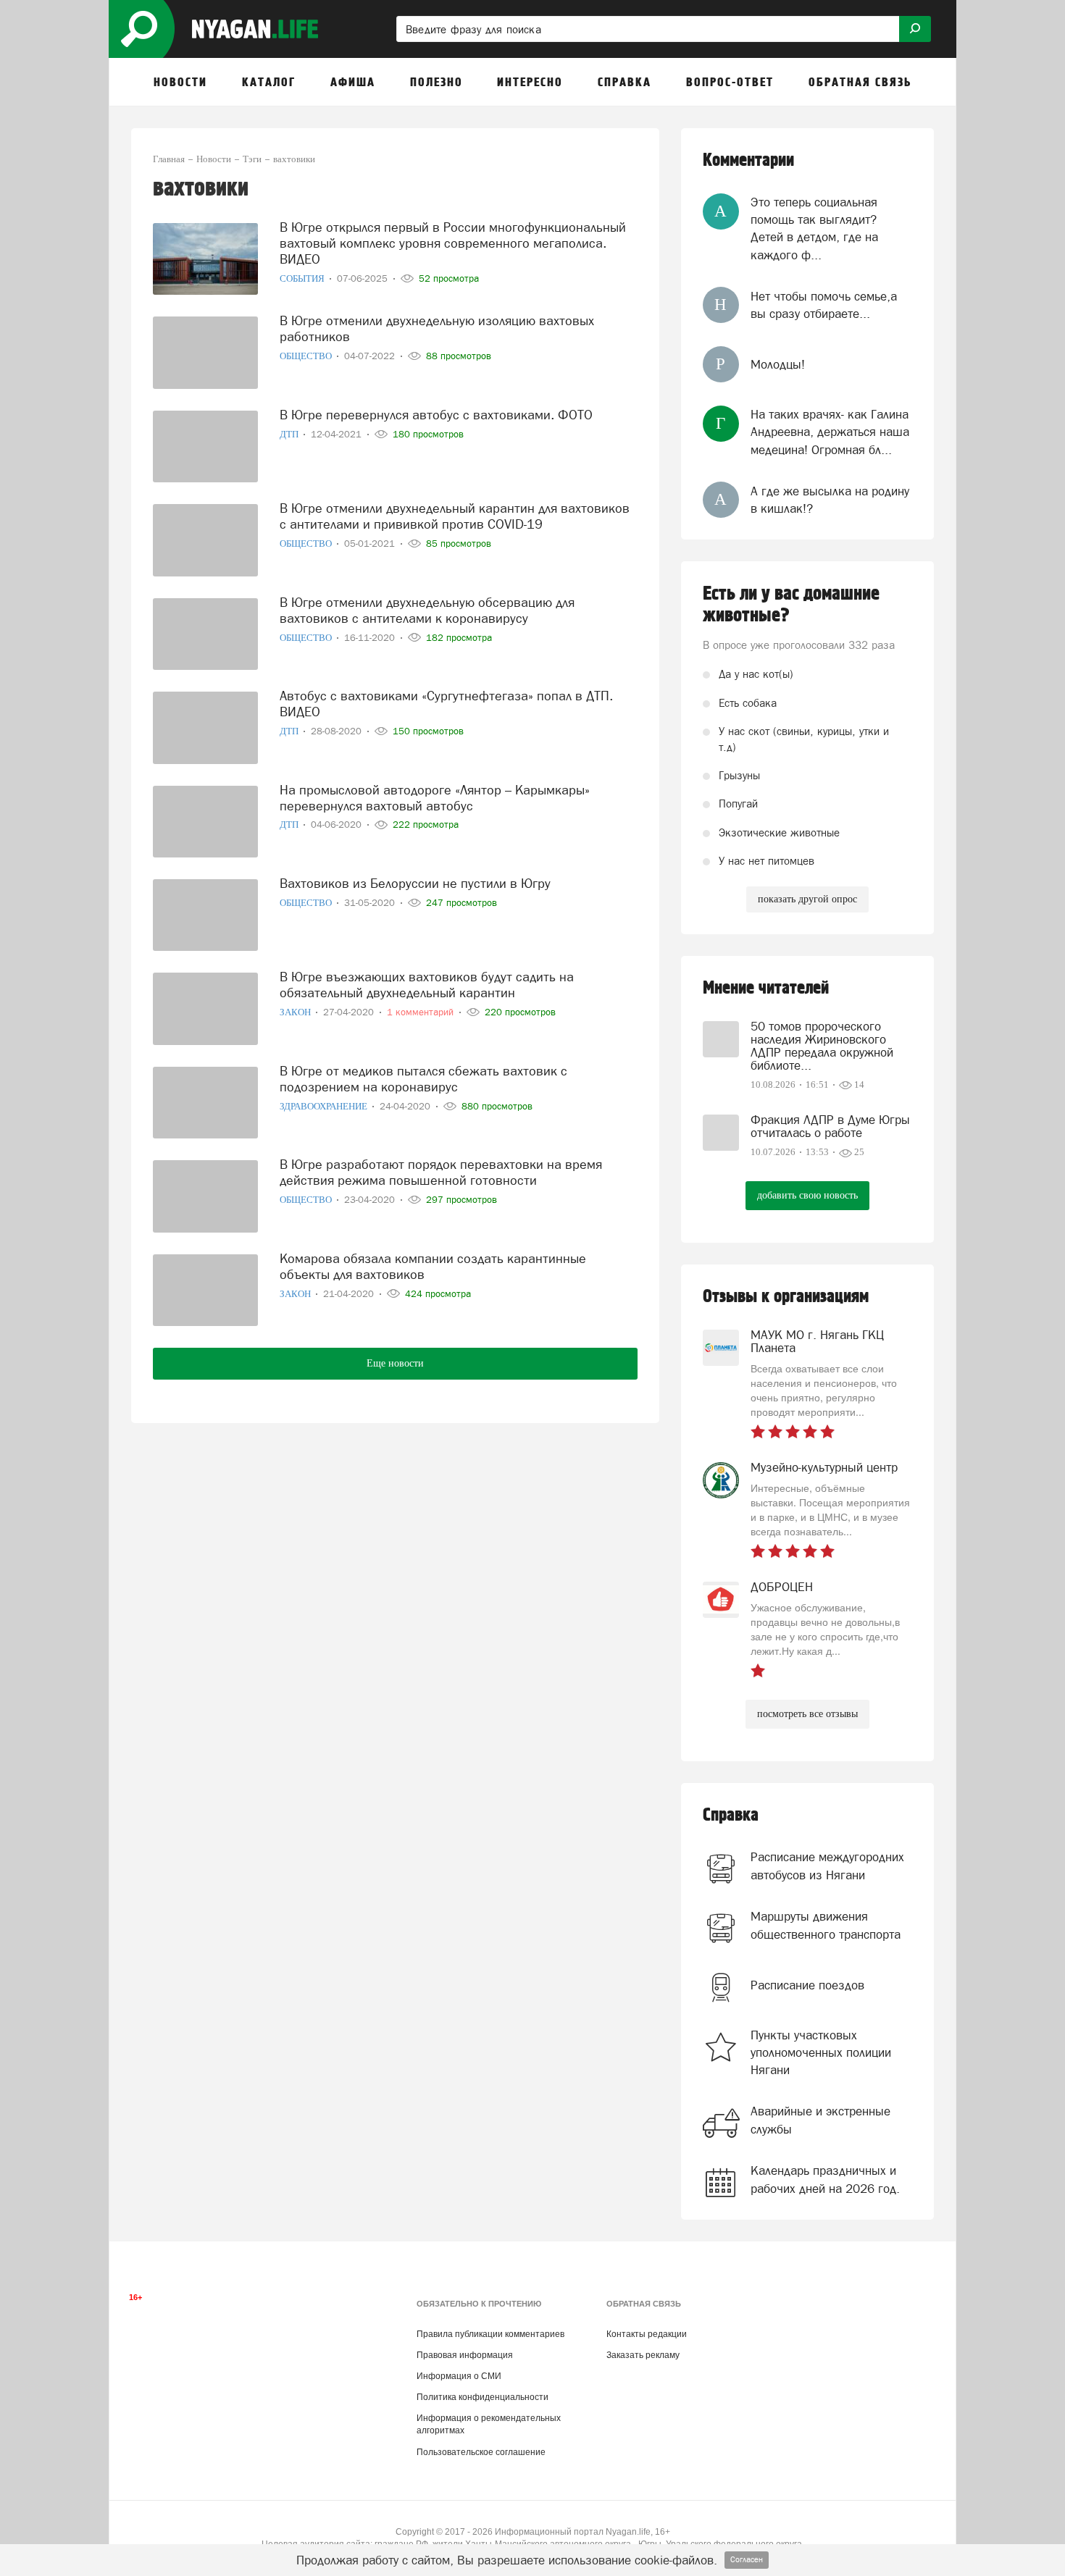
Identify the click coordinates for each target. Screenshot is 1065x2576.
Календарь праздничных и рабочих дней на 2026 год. (825, 2179)
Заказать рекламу (643, 2355)
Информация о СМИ (459, 2376)
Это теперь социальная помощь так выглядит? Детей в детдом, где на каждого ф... (814, 228)
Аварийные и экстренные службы (820, 2120)
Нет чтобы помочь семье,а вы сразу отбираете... (824, 305)
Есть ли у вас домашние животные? (791, 605)
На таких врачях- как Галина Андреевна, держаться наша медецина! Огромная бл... (830, 432)
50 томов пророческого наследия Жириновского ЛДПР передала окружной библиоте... (822, 1046)
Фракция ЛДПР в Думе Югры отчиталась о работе (830, 1126)
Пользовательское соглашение (481, 2452)
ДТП (290, 434)
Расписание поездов (807, 1985)
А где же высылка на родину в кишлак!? (830, 500)
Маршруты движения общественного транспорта (826, 1925)
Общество (307, 356)
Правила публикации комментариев (490, 2334)
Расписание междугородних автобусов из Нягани (827, 1866)
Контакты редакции (647, 2334)
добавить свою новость (807, 1195)
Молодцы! (778, 364)
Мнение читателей (766, 988)
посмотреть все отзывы (807, 1714)
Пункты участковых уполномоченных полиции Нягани (821, 2053)
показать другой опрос (807, 899)
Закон (296, 1012)
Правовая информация (465, 2355)
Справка (731, 1815)
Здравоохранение (325, 1106)
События (303, 278)
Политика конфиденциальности (483, 2397)
